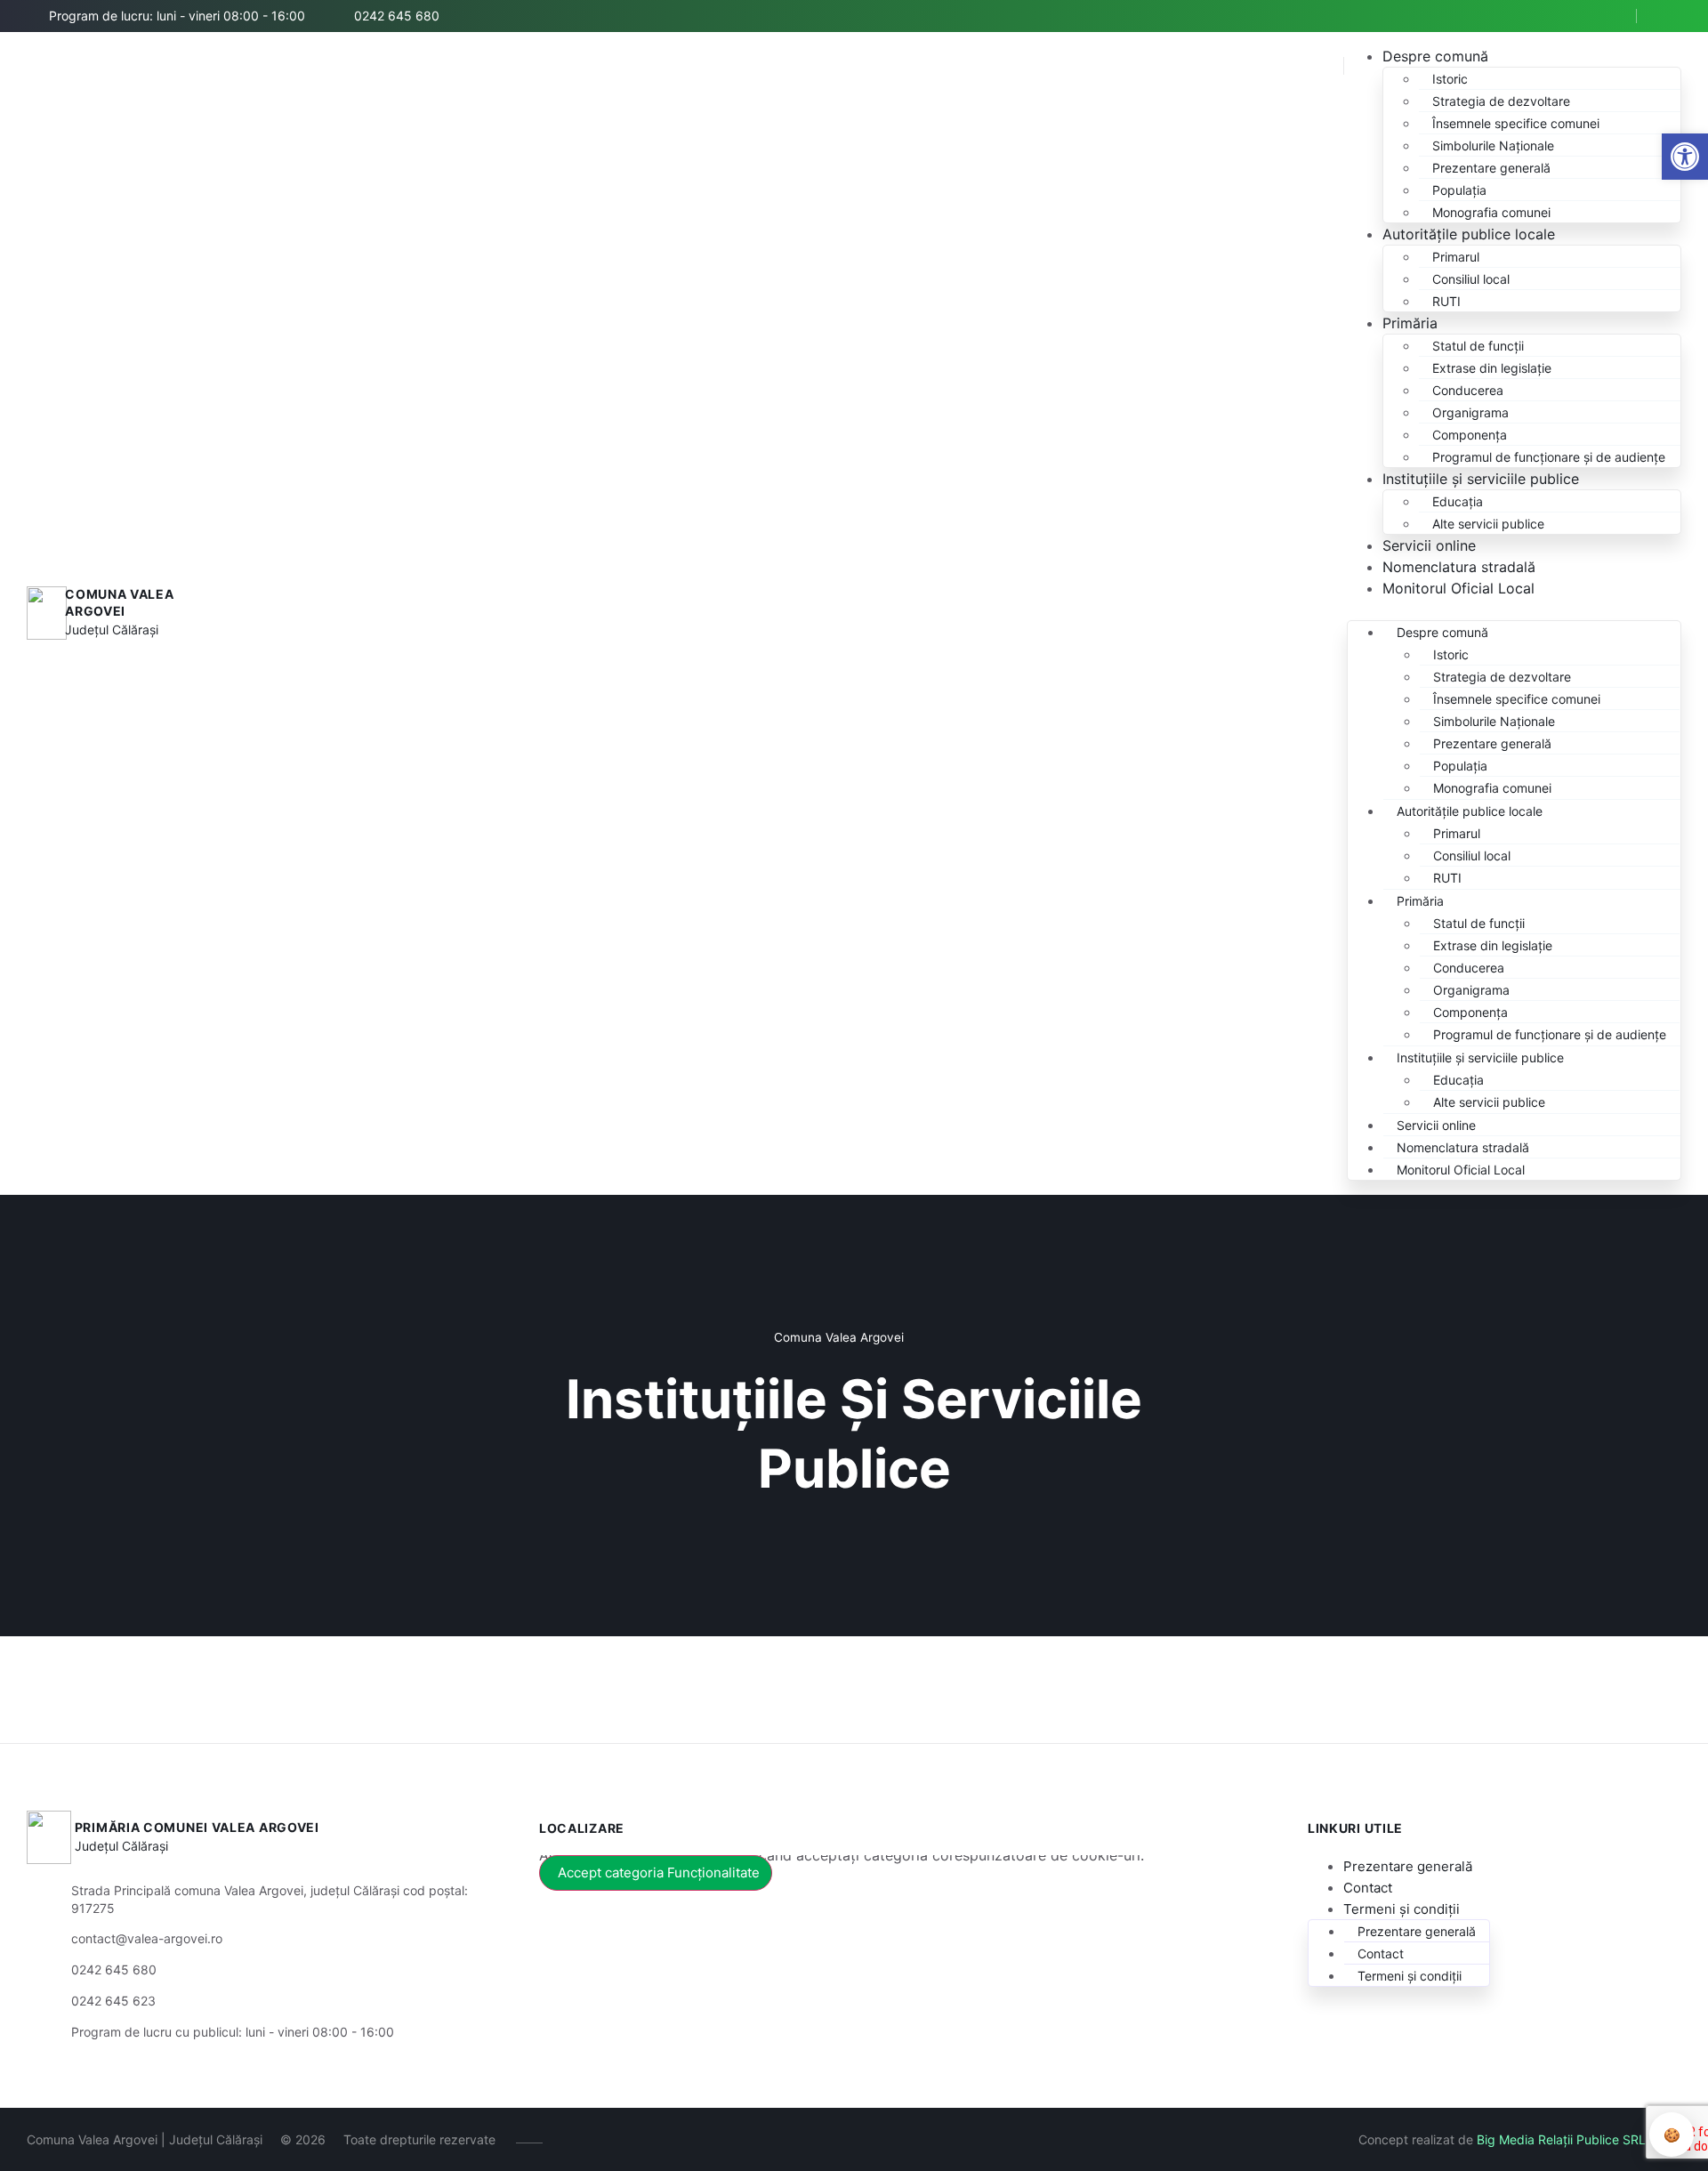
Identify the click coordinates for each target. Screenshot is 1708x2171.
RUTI (1446, 301)
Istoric (1450, 79)
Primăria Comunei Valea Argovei (197, 1827)
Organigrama (1470, 412)
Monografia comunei (1491, 212)
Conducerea (1468, 390)
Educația (1458, 501)
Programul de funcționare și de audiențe (1549, 457)
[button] (1685, 157)
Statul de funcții (1478, 346)
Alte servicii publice (1488, 524)
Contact (1368, 1888)
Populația (1459, 190)
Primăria (1410, 323)
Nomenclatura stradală (1459, 567)
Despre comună (1435, 56)
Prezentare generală (1491, 168)
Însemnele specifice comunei (1516, 123)
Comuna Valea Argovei (119, 603)
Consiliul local (1471, 279)
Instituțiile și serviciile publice (1481, 479)
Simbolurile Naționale (1493, 145)
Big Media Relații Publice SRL (1561, 2139)
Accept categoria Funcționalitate (659, 1872)
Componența (1470, 435)
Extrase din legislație (1492, 368)
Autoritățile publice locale (1469, 234)
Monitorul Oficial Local (1458, 588)
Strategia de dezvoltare (1501, 101)
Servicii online (1429, 545)
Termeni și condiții (1402, 1909)
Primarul (1456, 257)
